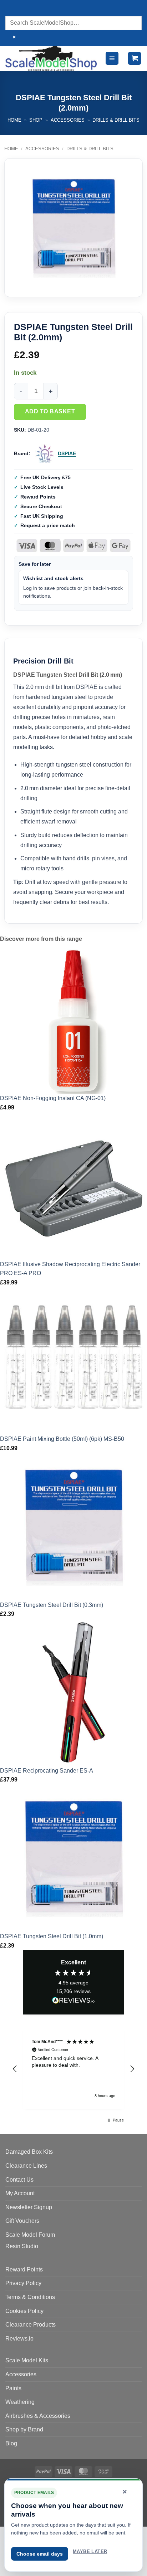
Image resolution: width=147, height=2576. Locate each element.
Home (14, 120)
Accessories (68, 120)
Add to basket (50, 411)
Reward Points (24, 2269)
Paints (13, 2388)
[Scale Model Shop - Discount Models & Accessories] (52, 59)
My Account (20, 2193)
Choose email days (40, 2554)
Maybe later (90, 2551)
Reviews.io (19, 2339)
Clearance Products (31, 2325)
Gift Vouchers (22, 2221)
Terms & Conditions (30, 2297)
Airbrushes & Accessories (38, 2416)
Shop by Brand (24, 2429)
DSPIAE (67, 453)
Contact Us (19, 2180)
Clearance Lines (26, 2166)
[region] (73, 2069)
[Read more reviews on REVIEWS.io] (73, 2002)
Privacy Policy (23, 2283)
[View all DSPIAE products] (45, 454)
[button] (112, 59)
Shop (36, 120)
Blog (11, 2443)
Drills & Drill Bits (116, 120)
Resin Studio (22, 2246)
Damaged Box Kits (29, 2152)
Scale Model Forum (30, 2235)
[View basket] (135, 59)
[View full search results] (12, 9)
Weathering (20, 2402)
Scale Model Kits (27, 2360)
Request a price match (48, 525)
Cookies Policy (24, 2311)
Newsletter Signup (29, 2207)
